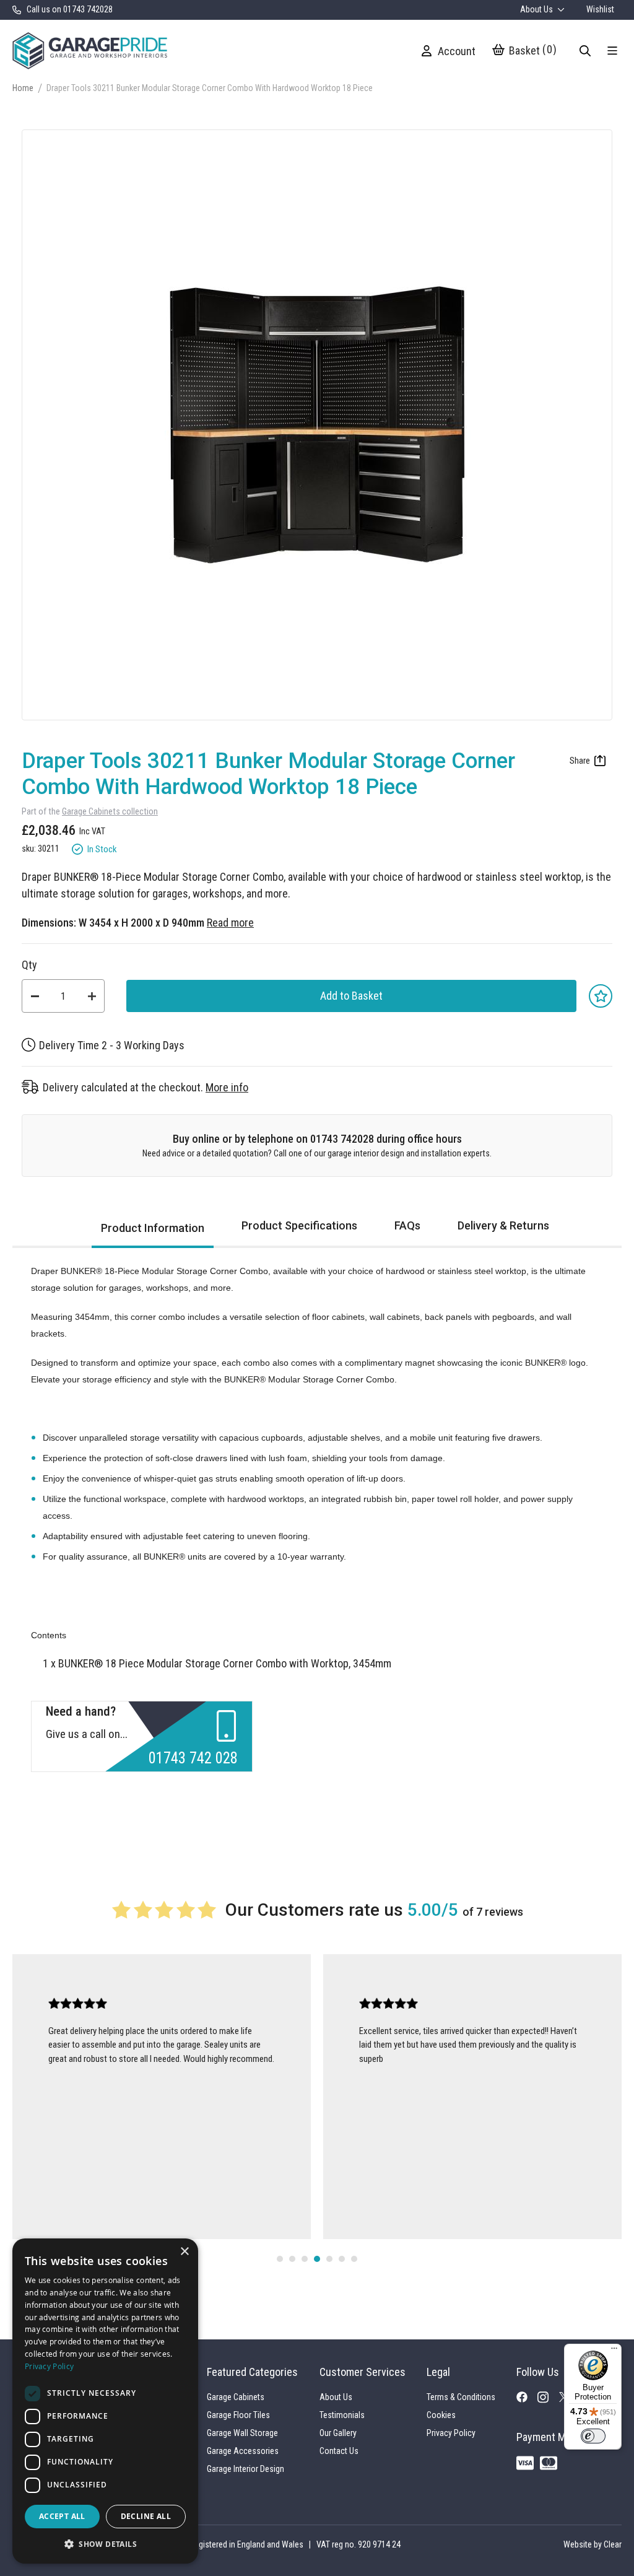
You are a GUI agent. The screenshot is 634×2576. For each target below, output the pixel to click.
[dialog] (105, 2401)
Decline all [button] (146, 2516)
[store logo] (90, 50)
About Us (537, 9)
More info (227, 1087)
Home (23, 88)
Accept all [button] (62, 2516)
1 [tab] (280, 2259)
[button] (105, 2544)
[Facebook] (527, 2399)
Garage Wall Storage (242, 2433)
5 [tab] (329, 2259)
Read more (230, 923)
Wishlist (600, 9)
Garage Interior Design (245, 2469)
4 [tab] (317, 2259)
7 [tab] (354, 2259)
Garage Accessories (243, 2451)
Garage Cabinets (236, 2397)
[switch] (593, 2436)
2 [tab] (292, 2259)
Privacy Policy (451, 2433)
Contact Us (339, 2451)
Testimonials (342, 2415)
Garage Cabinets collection (110, 812)
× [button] (184, 2252)
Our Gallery (338, 2433)
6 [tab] (342, 2259)
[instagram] (548, 2401)
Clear (613, 2544)
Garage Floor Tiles (238, 2415)
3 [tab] (305, 2259)
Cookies (441, 2415)
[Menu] (614, 2351)
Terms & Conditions (461, 2397)
